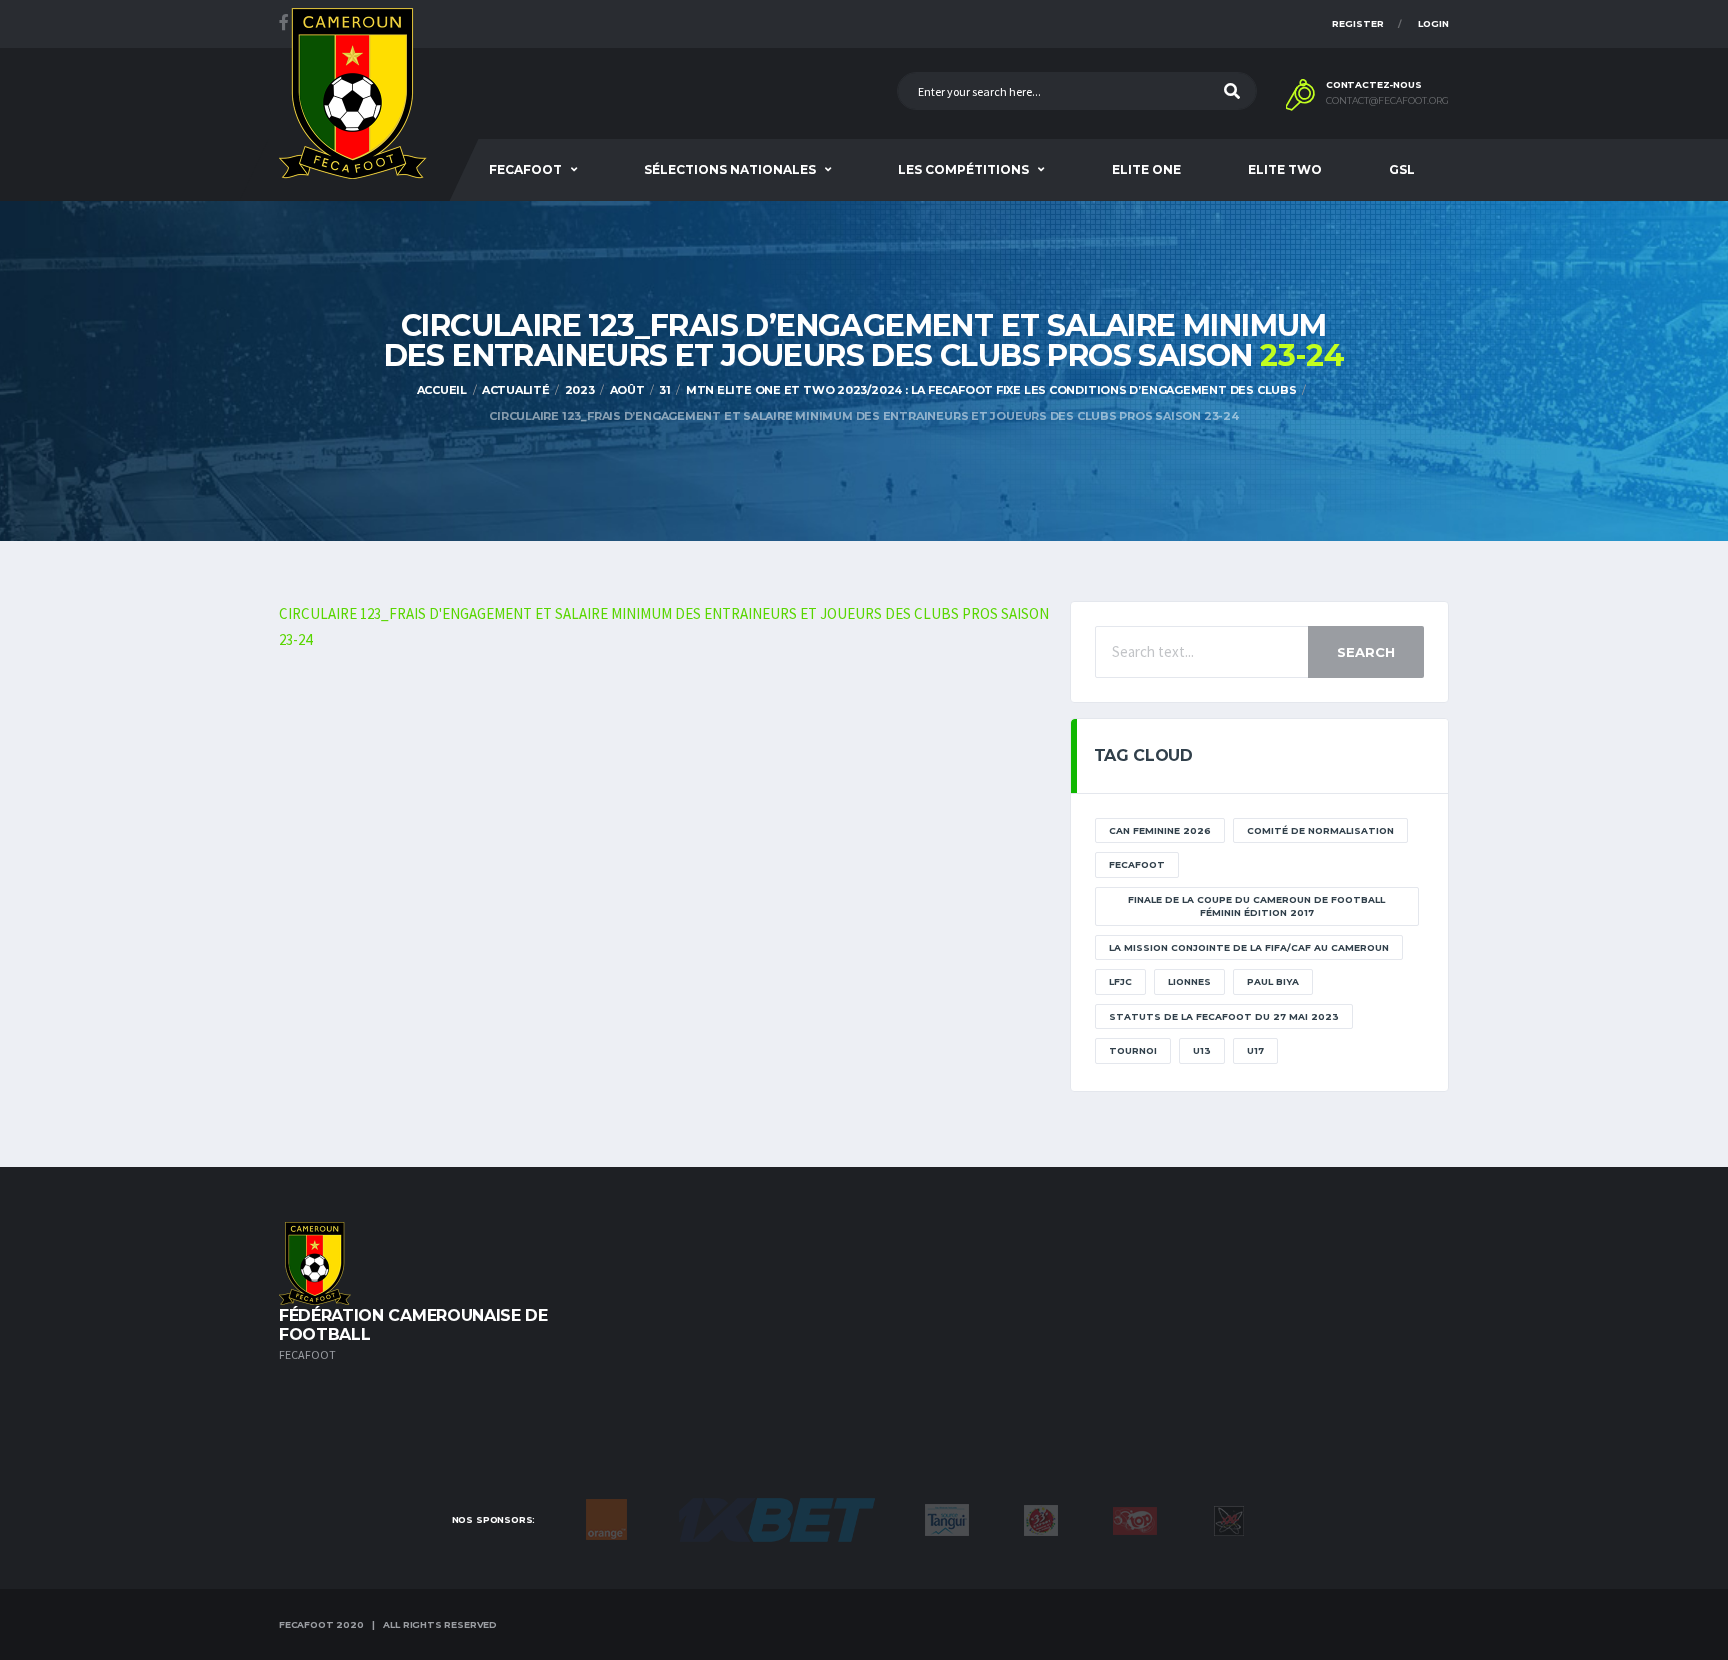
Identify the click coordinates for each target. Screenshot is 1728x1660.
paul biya (1273, 981)
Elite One (1146, 169)
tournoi (1133, 1050)
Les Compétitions (963, 169)
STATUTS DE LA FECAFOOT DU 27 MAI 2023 (1224, 1016)
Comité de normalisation (1320, 830)
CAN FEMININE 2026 (1160, 830)
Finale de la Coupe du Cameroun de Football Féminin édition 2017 (1256, 906)
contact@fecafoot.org (1387, 101)
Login (1433, 23)
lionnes (1189, 981)
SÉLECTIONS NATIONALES (730, 169)
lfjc (1120, 981)
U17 (1255, 1050)
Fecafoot (525, 169)
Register (1358, 23)
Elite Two (1285, 169)
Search (1366, 652)
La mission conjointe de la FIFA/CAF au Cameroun (1249, 947)
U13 (1202, 1050)
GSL (1402, 169)
